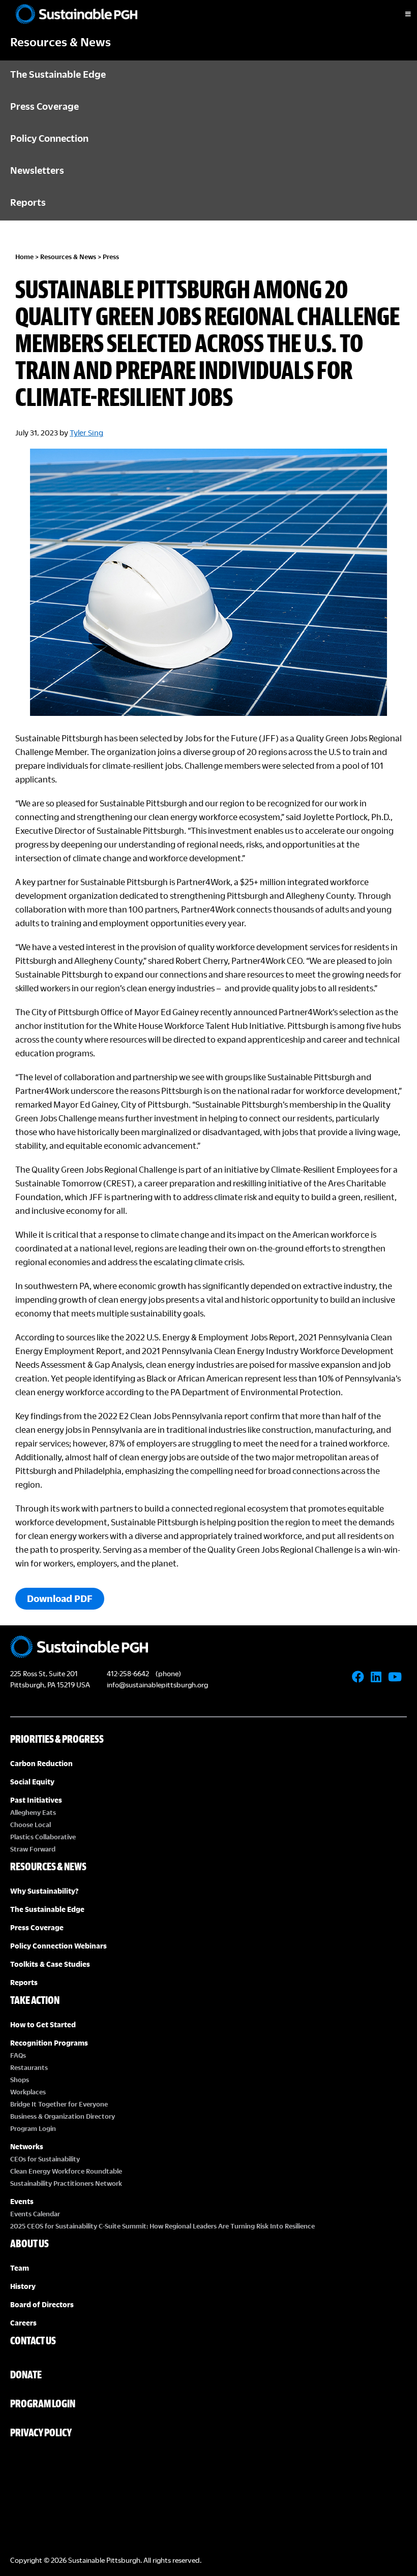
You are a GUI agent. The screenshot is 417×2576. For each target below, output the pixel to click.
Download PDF (60, 1598)
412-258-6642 (128, 1673)
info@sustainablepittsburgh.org (157, 1685)
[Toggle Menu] (399, 14)
